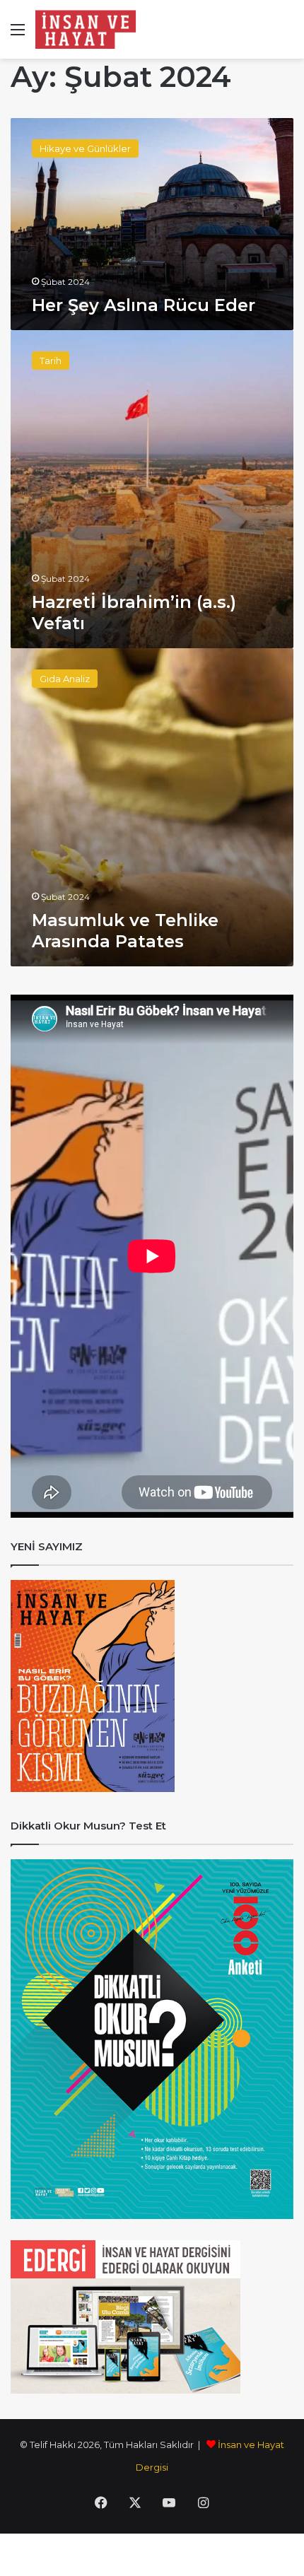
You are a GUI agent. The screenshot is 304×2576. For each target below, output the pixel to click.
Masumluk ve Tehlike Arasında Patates (125, 931)
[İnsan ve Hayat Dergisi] (88, 29)
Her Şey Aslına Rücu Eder (144, 305)
